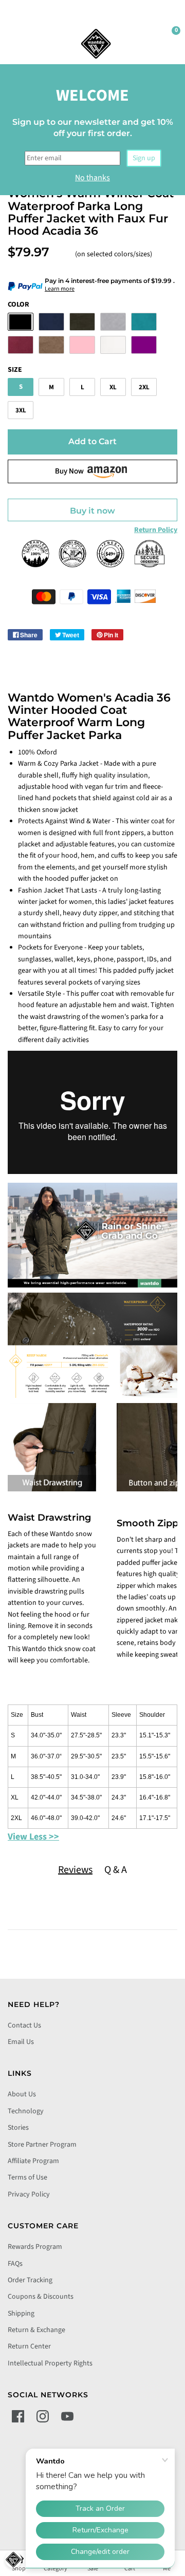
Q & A (116, 1870)
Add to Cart (92, 441)
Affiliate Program (33, 2161)
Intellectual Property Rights (50, 2363)
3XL (21, 410)
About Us (22, 2094)
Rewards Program (35, 2247)
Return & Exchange (36, 2330)
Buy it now (92, 511)
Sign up (144, 158)
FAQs (15, 2264)
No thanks (92, 178)
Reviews (75, 1870)
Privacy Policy (29, 2194)
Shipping (21, 2314)
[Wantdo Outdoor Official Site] (96, 44)
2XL (144, 387)
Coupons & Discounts (41, 2297)
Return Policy (156, 530)
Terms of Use (27, 2177)
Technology (26, 2111)
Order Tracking (30, 2280)
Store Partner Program (42, 2145)
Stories (18, 2128)
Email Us (21, 2042)
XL (113, 387)
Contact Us (24, 2025)
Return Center (29, 2346)
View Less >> (33, 1837)
